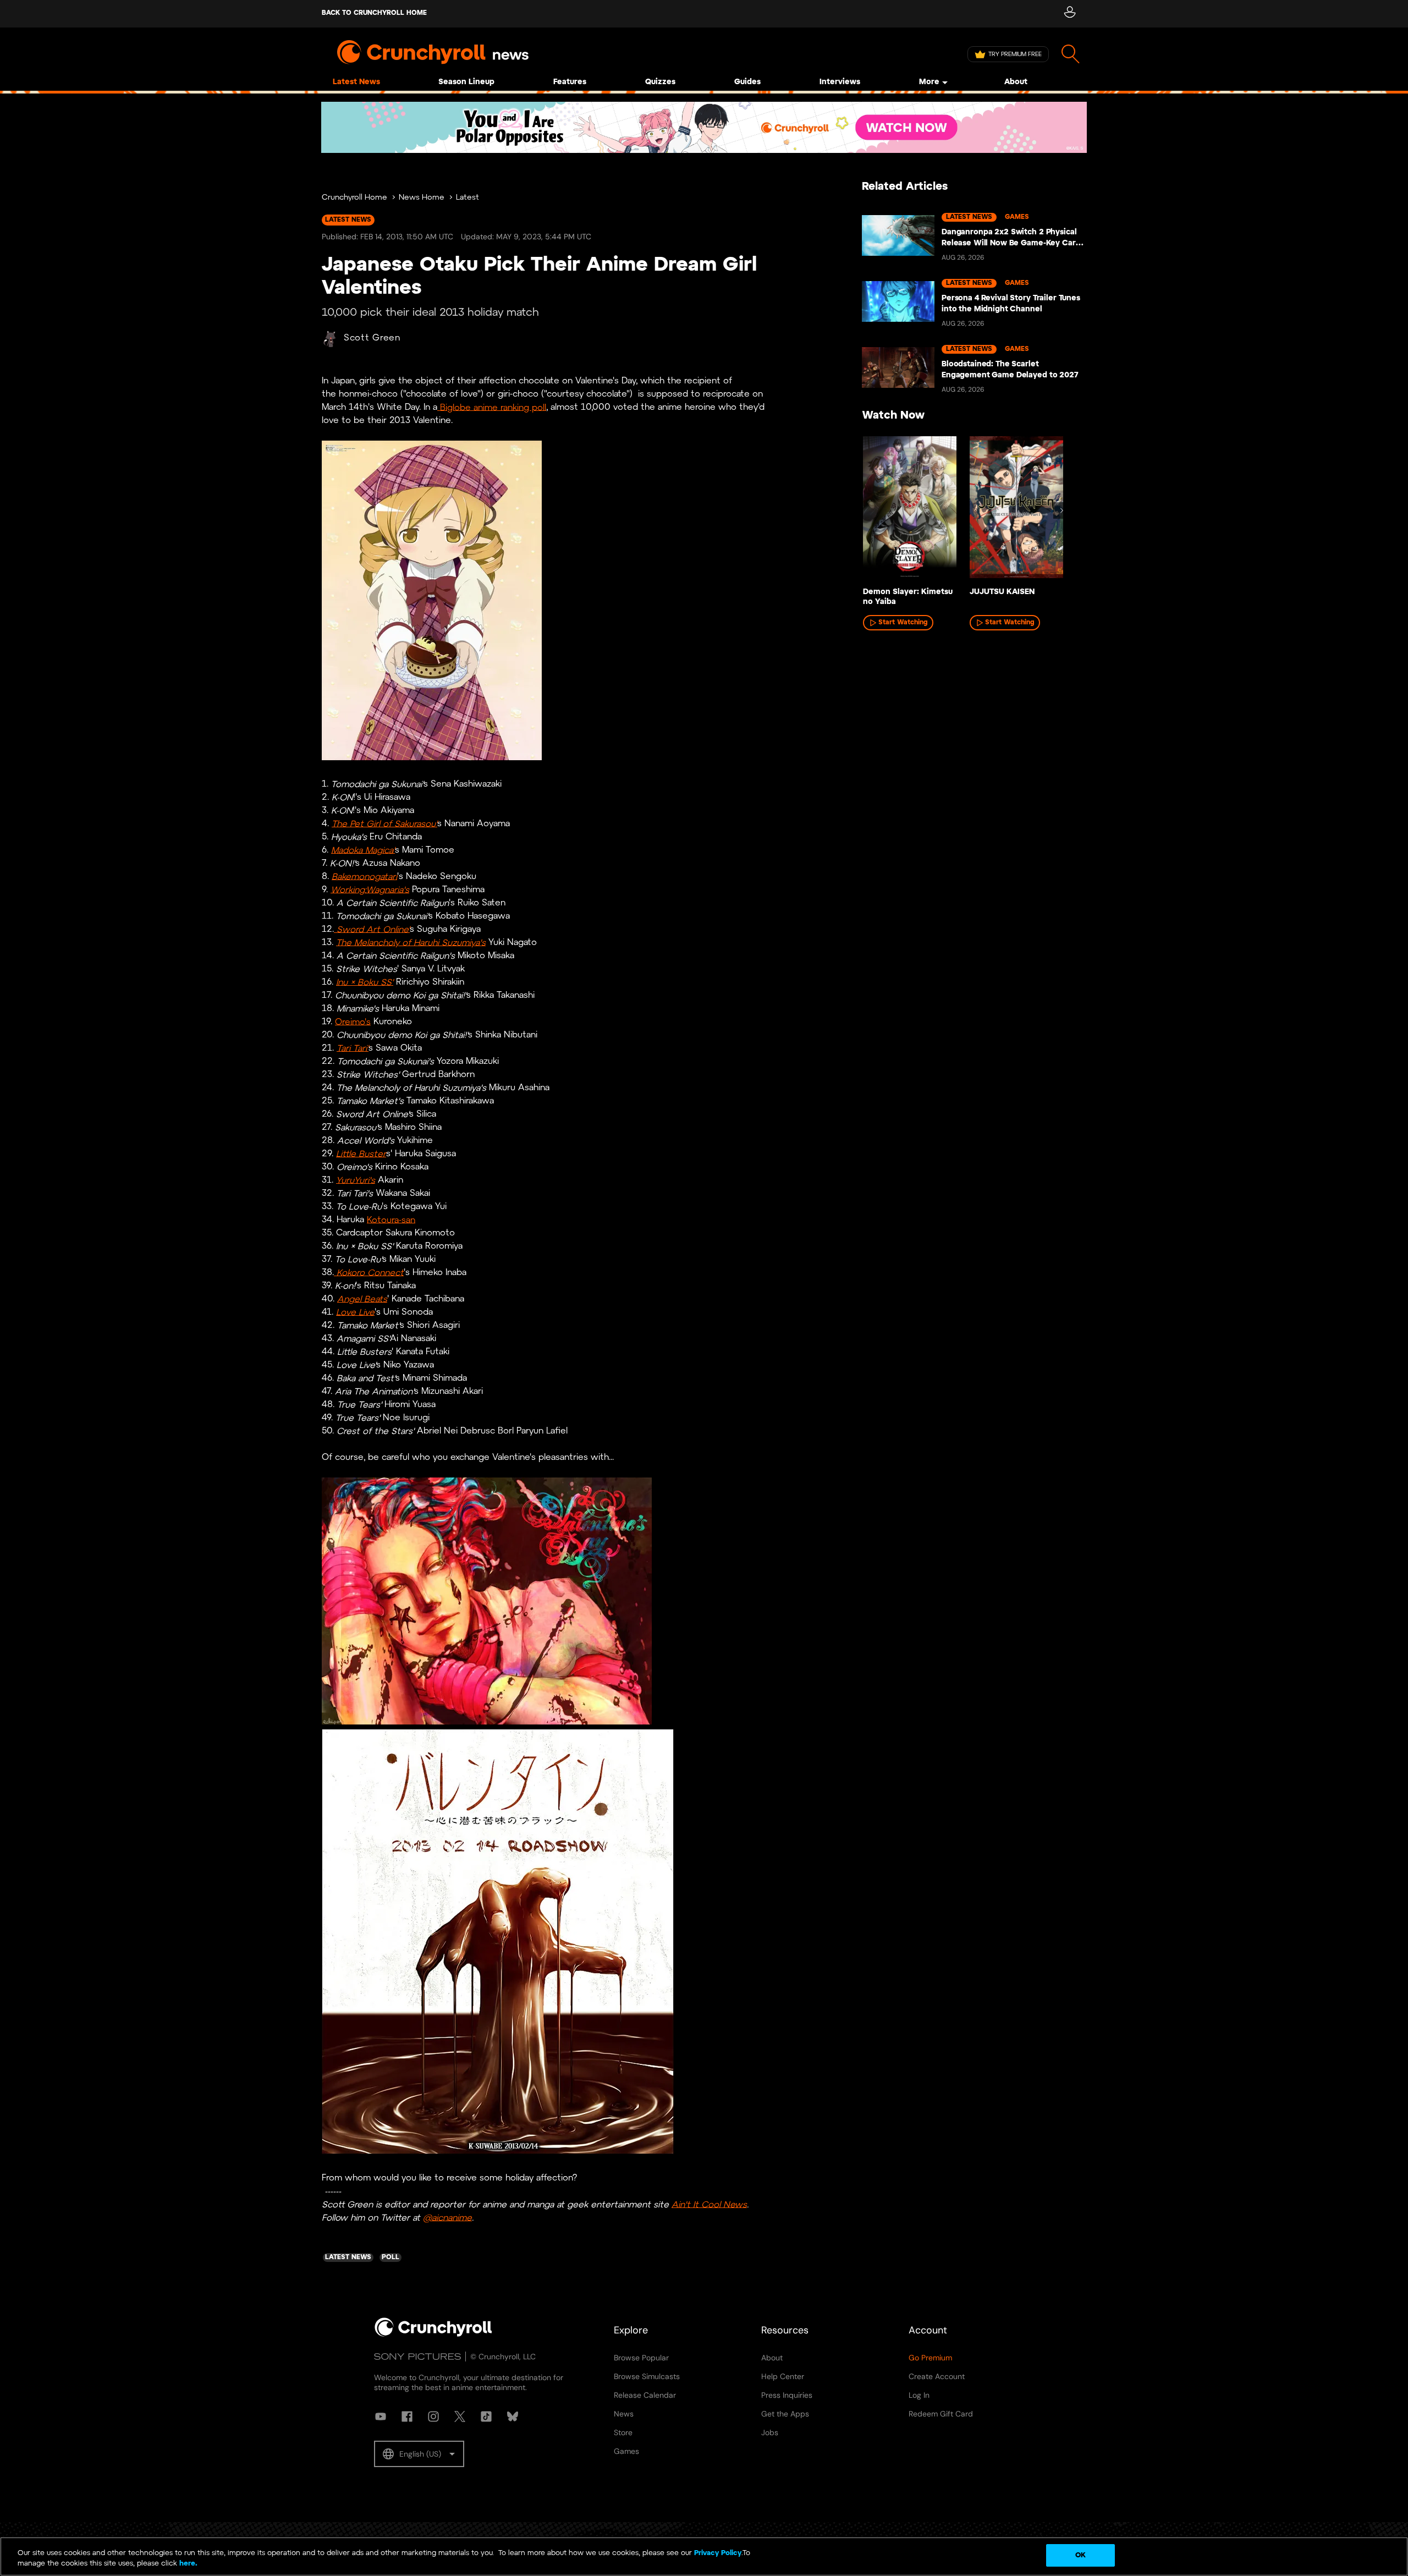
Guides (747, 82)
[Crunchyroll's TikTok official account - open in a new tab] (486, 2416)
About (1016, 82)
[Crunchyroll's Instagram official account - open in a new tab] (433, 2416)
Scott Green (372, 338)
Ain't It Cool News (709, 2204)
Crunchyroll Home (354, 198)
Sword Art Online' (372, 929)
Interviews (840, 82)
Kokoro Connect (369, 1273)
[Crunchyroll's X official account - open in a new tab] (460, 2416)
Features (570, 82)
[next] (1061, 510)
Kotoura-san (391, 1220)
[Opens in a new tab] (704, 127)
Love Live (355, 1312)
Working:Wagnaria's (370, 890)
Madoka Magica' (363, 850)
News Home (422, 198)
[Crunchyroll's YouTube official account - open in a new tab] (381, 2416)
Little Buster (361, 1154)
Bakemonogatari (364, 877)
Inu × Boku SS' (365, 982)
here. (187, 2564)
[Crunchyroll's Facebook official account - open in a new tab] (407, 2416)
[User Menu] (1069, 14)
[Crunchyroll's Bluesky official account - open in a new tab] (513, 2416)
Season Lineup (466, 82)
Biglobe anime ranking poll (492, 407)
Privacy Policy (718, 2553)
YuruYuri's (356, 1180)
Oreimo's (353, 1022)
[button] (419, 2454)
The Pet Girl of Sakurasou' (384, 824)
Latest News (356, 82)
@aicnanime (447, 2218)
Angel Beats (362, 1299)
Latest (468, 198)
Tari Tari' (353, 1048)
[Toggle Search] (1071, 54)
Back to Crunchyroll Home (374, 13)
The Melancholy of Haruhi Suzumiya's (411, 943)
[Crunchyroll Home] (433, 2335)
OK (1080, 2555)
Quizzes (660, 82)
